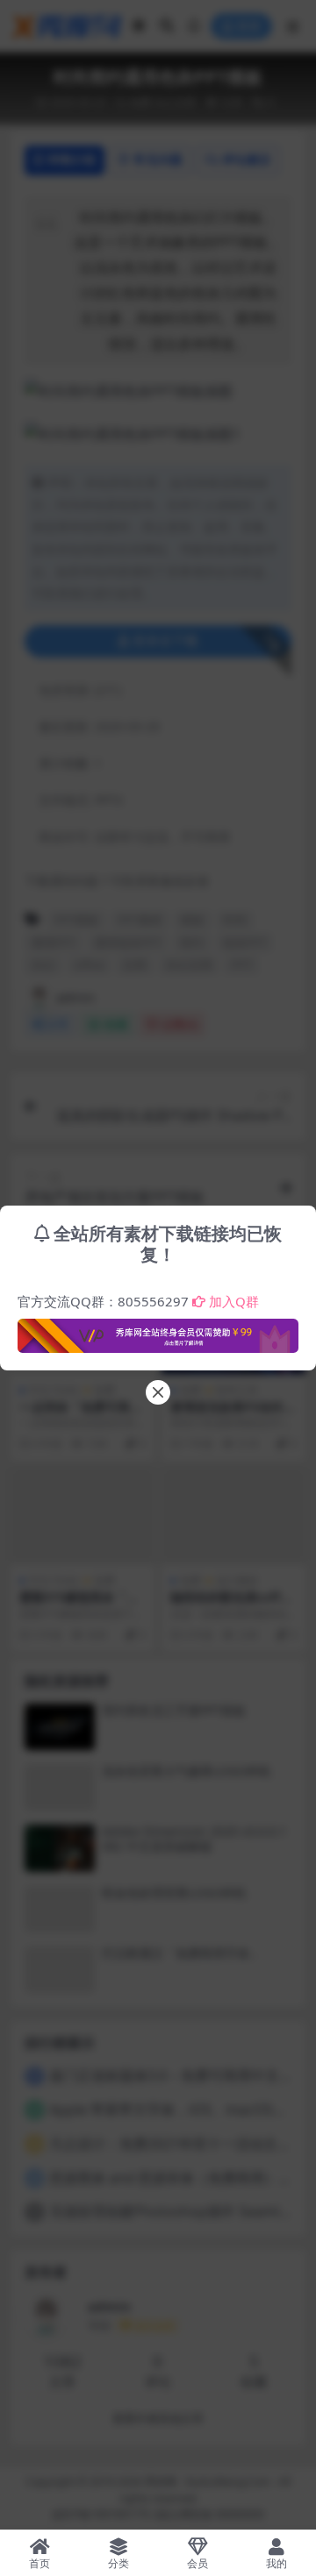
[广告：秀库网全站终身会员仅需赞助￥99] (158, 1331)
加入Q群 (234, 1301)
